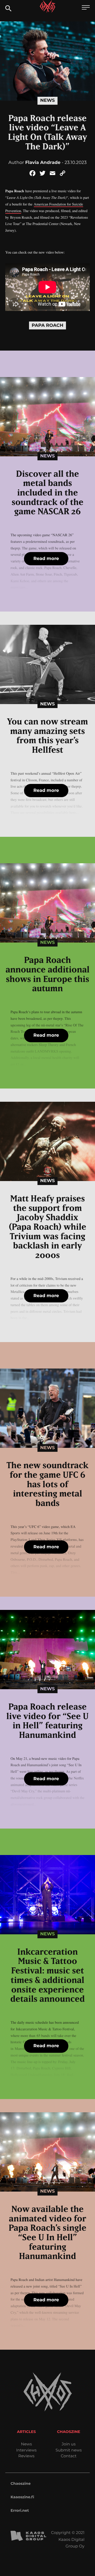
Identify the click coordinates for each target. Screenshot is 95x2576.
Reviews (26, 2456)
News (47, 100)
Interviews (26, 2450)
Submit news (69, 2450)
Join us (69, 2444)
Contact (69, 2456)
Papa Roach (47, 325)
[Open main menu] (86, 8)
